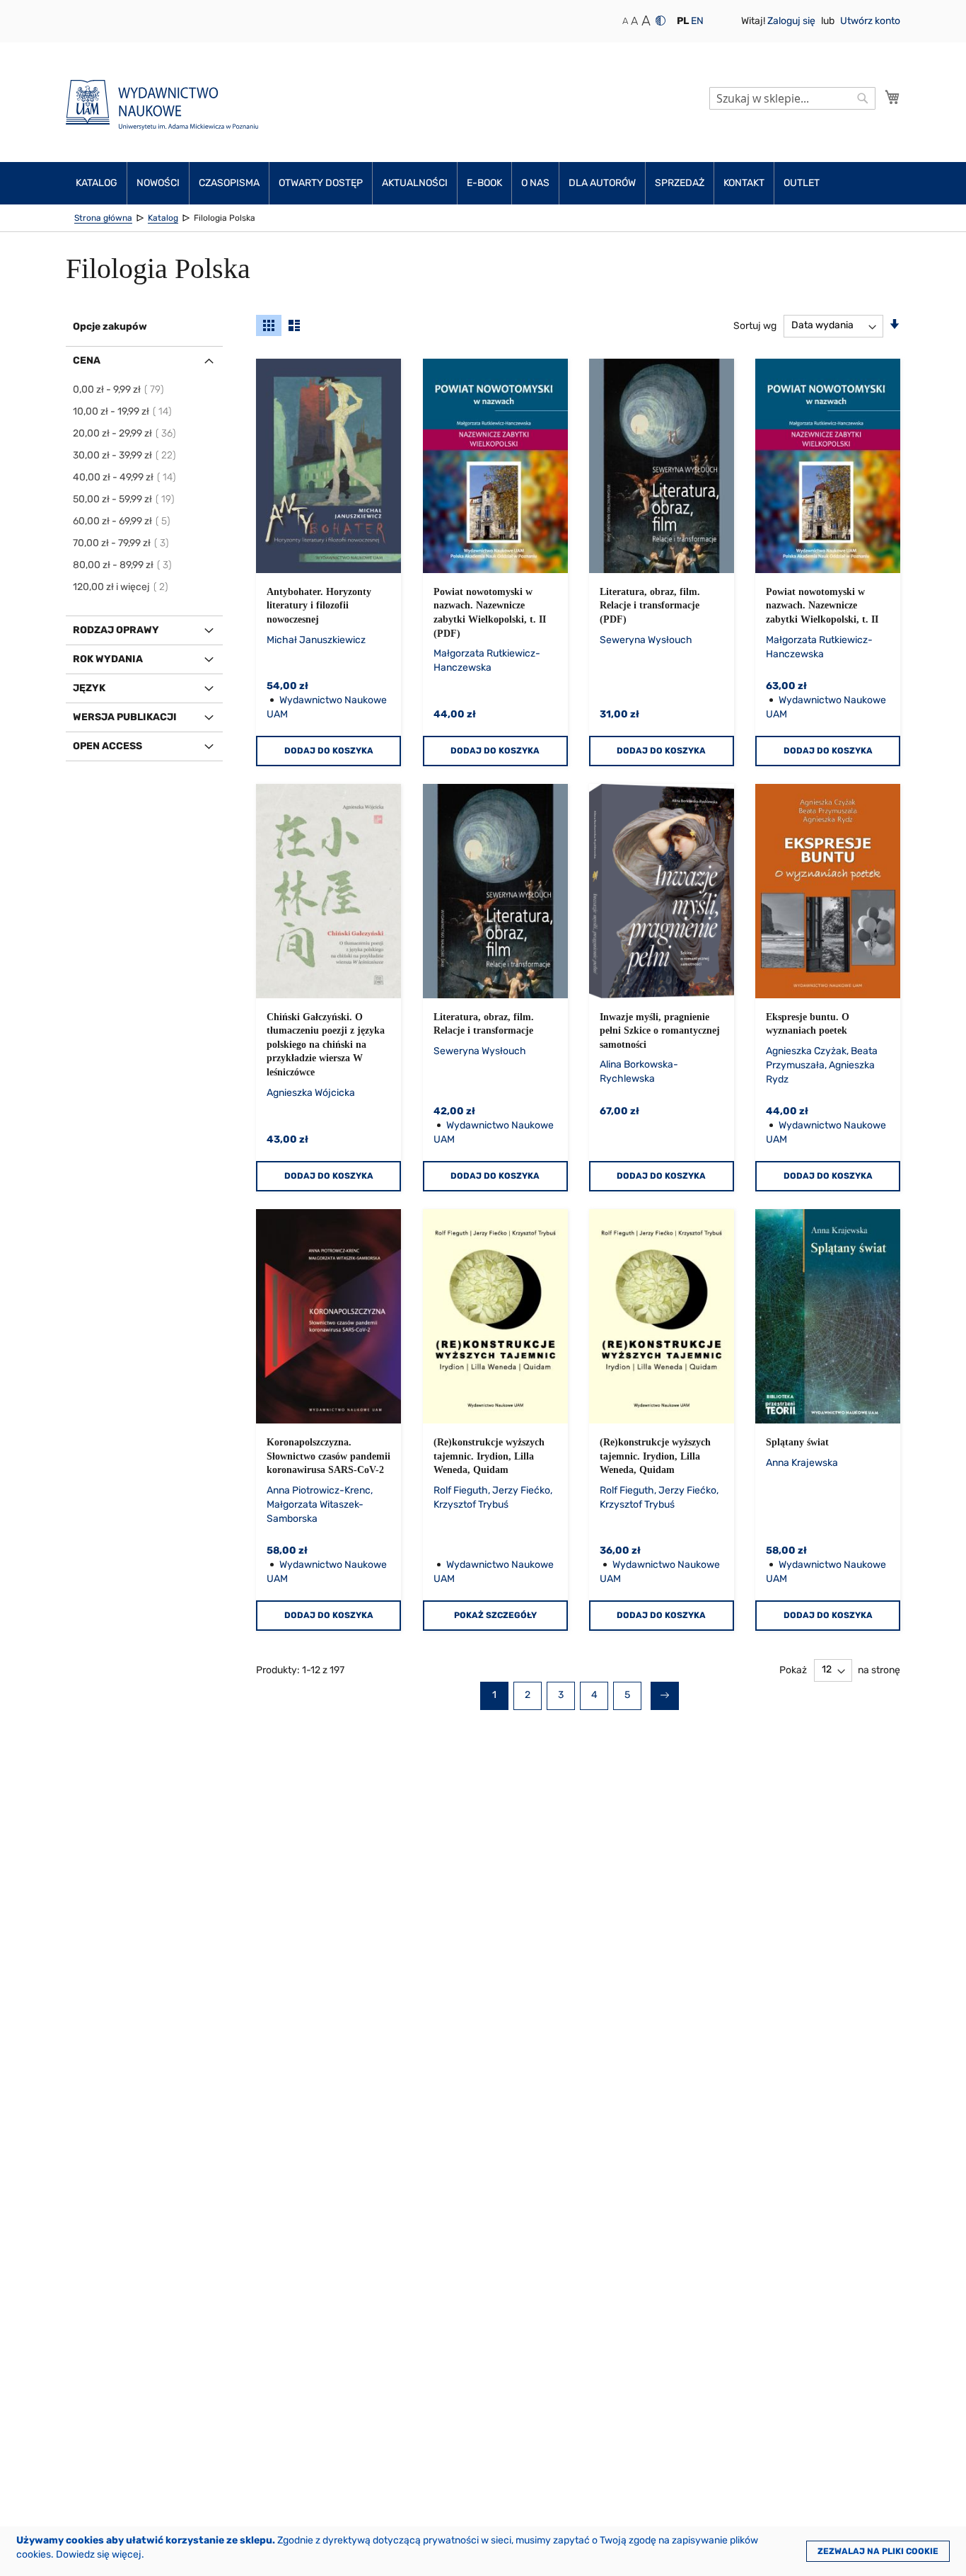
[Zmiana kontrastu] (661, 21)
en (697, 21)
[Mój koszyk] (892, 97)
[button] (683, 21)
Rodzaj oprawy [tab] (116, 630)
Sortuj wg (755, 325)
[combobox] (792, 98)
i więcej (121, 587)
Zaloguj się (792, 21)
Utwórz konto (870, 21)
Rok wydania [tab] (108, 659)
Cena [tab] (87, 360)
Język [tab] (89, 688)
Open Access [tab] (107, 746)
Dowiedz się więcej (99, 2554)
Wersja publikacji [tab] (125, 717)
